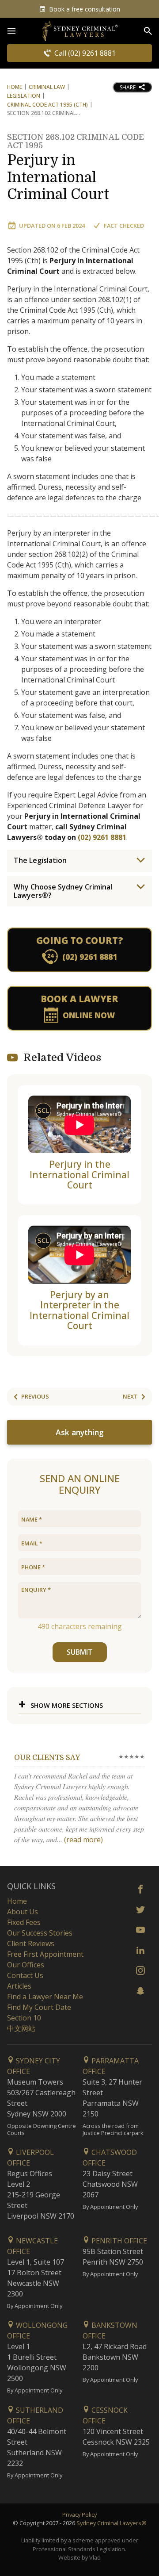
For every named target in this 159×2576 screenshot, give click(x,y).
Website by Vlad (79, 2557)
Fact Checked (124, 226)
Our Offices (26, 1965)
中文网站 (21, 2028)
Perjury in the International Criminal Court (79, 1175)
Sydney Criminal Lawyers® (112, 2523)
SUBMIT (80, 1652)
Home (15, 87)
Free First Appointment (45, 1954)
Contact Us (25, 1975)
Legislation (24, 96)
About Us (23, 1912)
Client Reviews (31, 1943)
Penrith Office (118, 2241)
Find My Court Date (39, 2007)
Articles (19, 1986)
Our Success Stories (40, 1933)
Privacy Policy (79, 2515)
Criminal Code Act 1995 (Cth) (47, 105)
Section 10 (24, 2018)
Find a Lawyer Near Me (45, 1997)
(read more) (83, 1840)
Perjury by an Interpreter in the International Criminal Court (79, 1310)
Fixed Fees (24, 1922)
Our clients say (47, 1758)
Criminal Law (47, 87)
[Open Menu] (11, 31)
